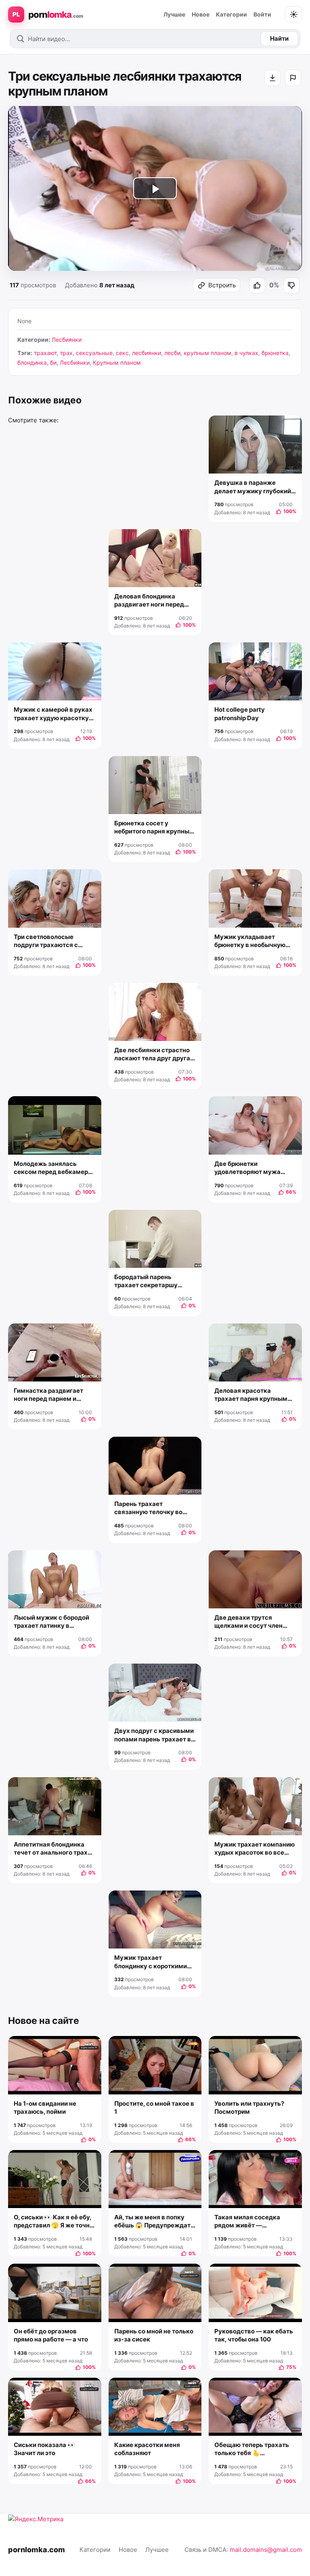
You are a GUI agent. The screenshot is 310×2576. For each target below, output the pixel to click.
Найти (279, 38)
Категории (231, 14)
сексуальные (94, 353)
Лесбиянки (67, 340)
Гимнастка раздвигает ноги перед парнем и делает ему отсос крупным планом (48, 1395)
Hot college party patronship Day (240, 714)
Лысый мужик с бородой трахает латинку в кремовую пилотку (51, 1622)
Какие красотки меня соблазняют (147, 2449)
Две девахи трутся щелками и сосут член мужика (248, 1622)
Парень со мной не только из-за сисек (154, 2335)
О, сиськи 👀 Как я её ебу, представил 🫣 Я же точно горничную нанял (53, 2222)
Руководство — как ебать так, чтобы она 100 (254, 2335)
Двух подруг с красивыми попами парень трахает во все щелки (154, 1735)
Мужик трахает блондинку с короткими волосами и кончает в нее (153, 1962)
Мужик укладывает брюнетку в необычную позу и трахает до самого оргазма (253, 941)
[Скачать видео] (272, 78)
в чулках (246, 353)
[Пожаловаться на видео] (293, 78)
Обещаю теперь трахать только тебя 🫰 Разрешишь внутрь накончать (252, 2449)
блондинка (32, 363)
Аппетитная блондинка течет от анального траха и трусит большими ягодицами (52, 1849)
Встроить (222, 285)
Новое (201, 14)
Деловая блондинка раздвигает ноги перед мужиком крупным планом (149, 601)
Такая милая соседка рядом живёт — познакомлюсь (247, 2222)
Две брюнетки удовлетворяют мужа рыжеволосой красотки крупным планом (251, 1168)
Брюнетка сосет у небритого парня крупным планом (154, 828)
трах (66, 353)
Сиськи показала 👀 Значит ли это (44, 2449)
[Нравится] (257, 285)
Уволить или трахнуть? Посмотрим (249, 2108)
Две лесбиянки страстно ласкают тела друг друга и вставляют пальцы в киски (155, 1054)
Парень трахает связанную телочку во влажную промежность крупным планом (150, 1508)
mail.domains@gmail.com (266, 2550)
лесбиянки (147, 353)
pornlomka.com (37, 2550)
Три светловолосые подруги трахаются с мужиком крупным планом (46, 941)
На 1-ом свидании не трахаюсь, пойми (45, 2108)
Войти (262, 14)
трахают (45, 353)
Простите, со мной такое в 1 (154, 2108)
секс (122, 353)
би (53, 363)
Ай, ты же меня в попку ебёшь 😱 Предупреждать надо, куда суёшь (154, 2222)
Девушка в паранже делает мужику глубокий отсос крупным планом (253, 487)
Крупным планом (117, 363)
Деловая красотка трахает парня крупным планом (251, 1395)
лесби (172, 353)
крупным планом (207, 353)
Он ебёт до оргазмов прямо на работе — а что (51, 2335)
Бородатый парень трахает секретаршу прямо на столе (146, 1281)
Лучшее (174, 14)
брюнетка (275, 353)
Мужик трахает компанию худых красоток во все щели (254, 1849)
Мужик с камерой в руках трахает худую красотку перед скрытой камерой (53, 714)
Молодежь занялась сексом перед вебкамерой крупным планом (54, 1168)
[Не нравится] (291, 285)
